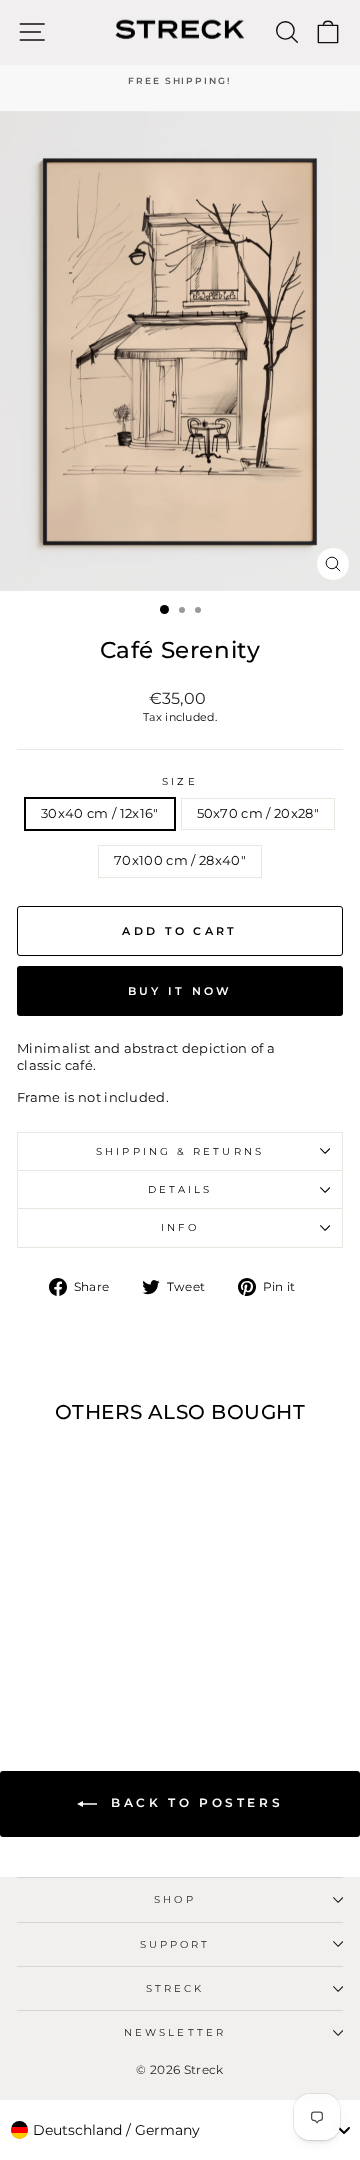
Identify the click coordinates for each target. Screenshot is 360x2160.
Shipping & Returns (180, 1151)
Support (175, 1944)
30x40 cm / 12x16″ (99, 813)
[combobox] (180, 2130)
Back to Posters (194, 1802)
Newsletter (175, 2032)
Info (179, 1227)
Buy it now (180, 991)
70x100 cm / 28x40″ (180, 860)
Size (179, 781)
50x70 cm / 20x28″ (258, 813)
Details (180, 1189)
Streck (175, 1988)
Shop (174, 1899)
